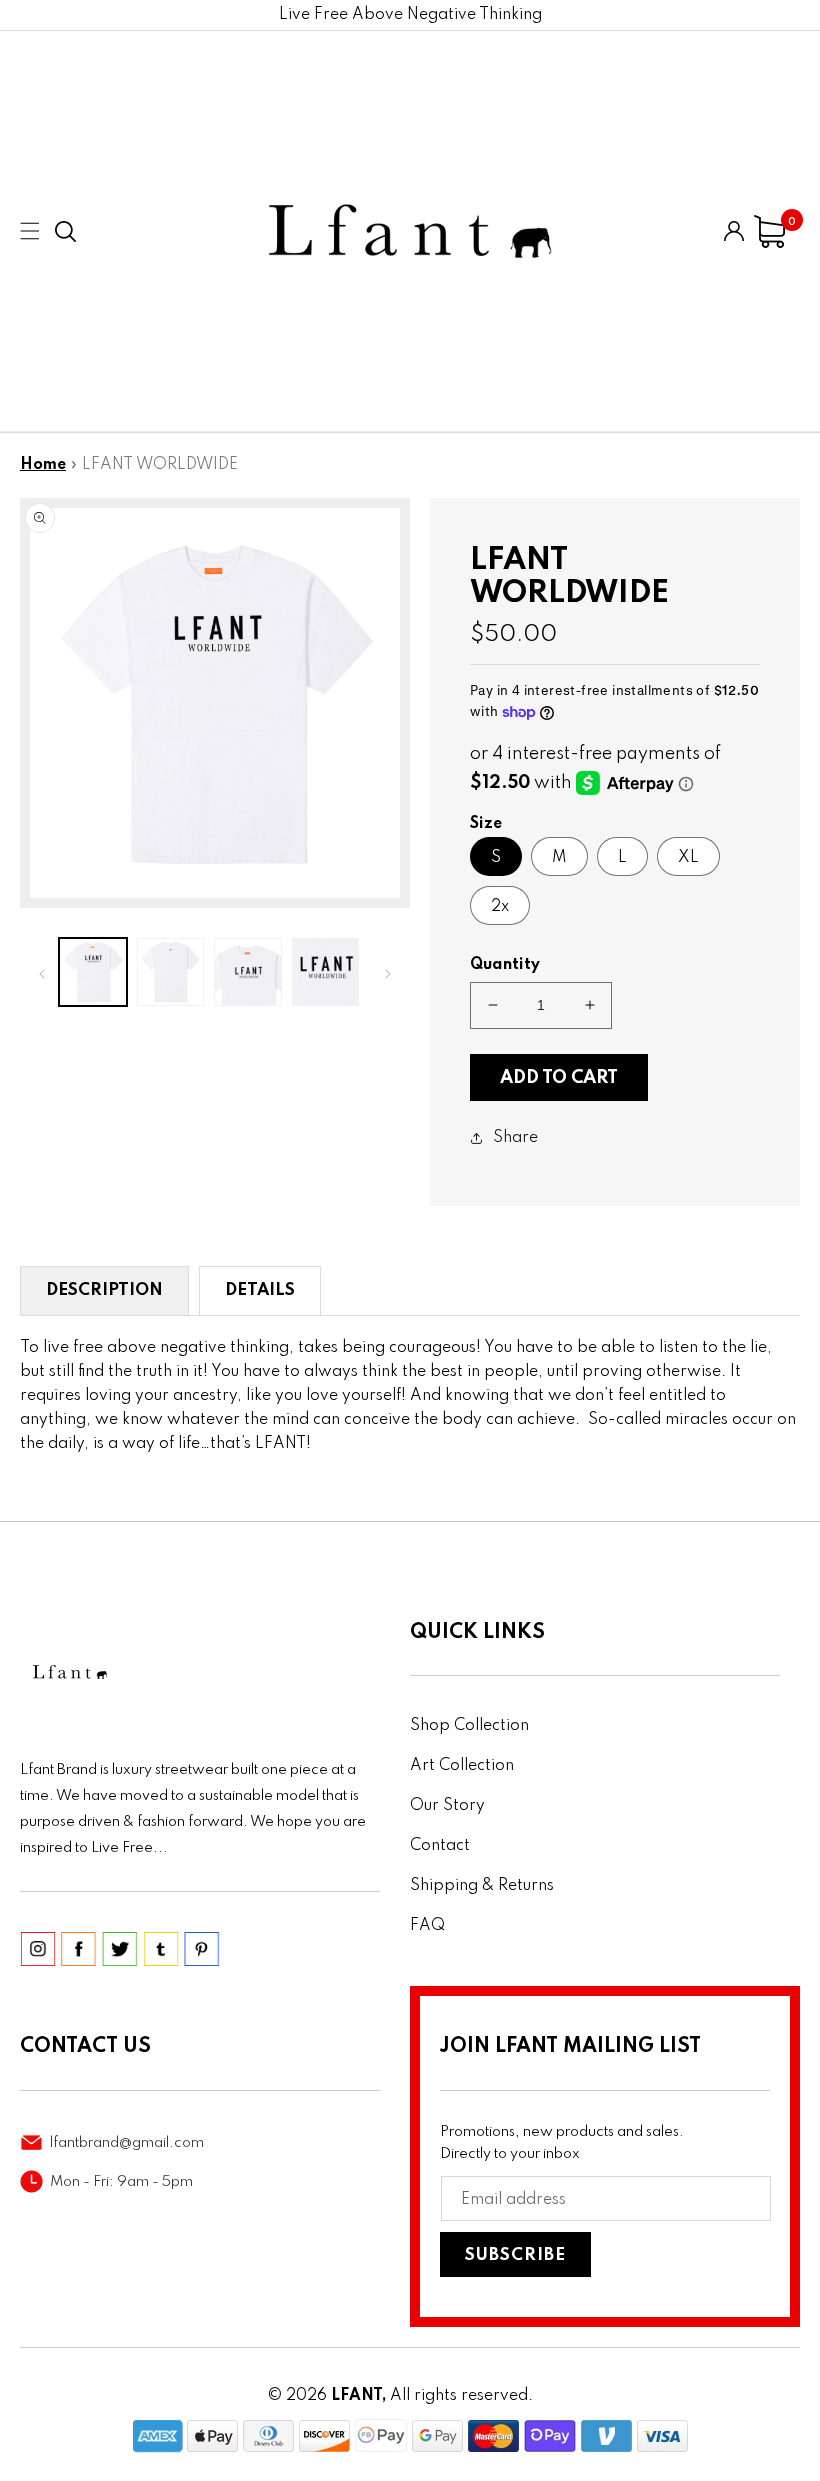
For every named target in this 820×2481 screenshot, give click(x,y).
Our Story (447, 1806)
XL (688, 858)
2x (500, 907)
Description (104, 1290)
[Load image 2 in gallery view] (171, 972)
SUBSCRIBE (515, 2255)
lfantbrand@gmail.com (127, 2143)
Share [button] (515, 1138)
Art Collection (462, 1766)
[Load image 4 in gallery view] (326, 972)
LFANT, (358, 2396)
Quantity (505, 965)
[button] (65, 231)
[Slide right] (388, 972)
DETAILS (260, 1290)
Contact (440, 1846)
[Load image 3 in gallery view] (248, 972)
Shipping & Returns (482, 1886)
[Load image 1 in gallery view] (93, 972)
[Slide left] (42, 972)
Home (43, 465)
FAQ (427, 1926)
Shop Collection (469, 1726)
